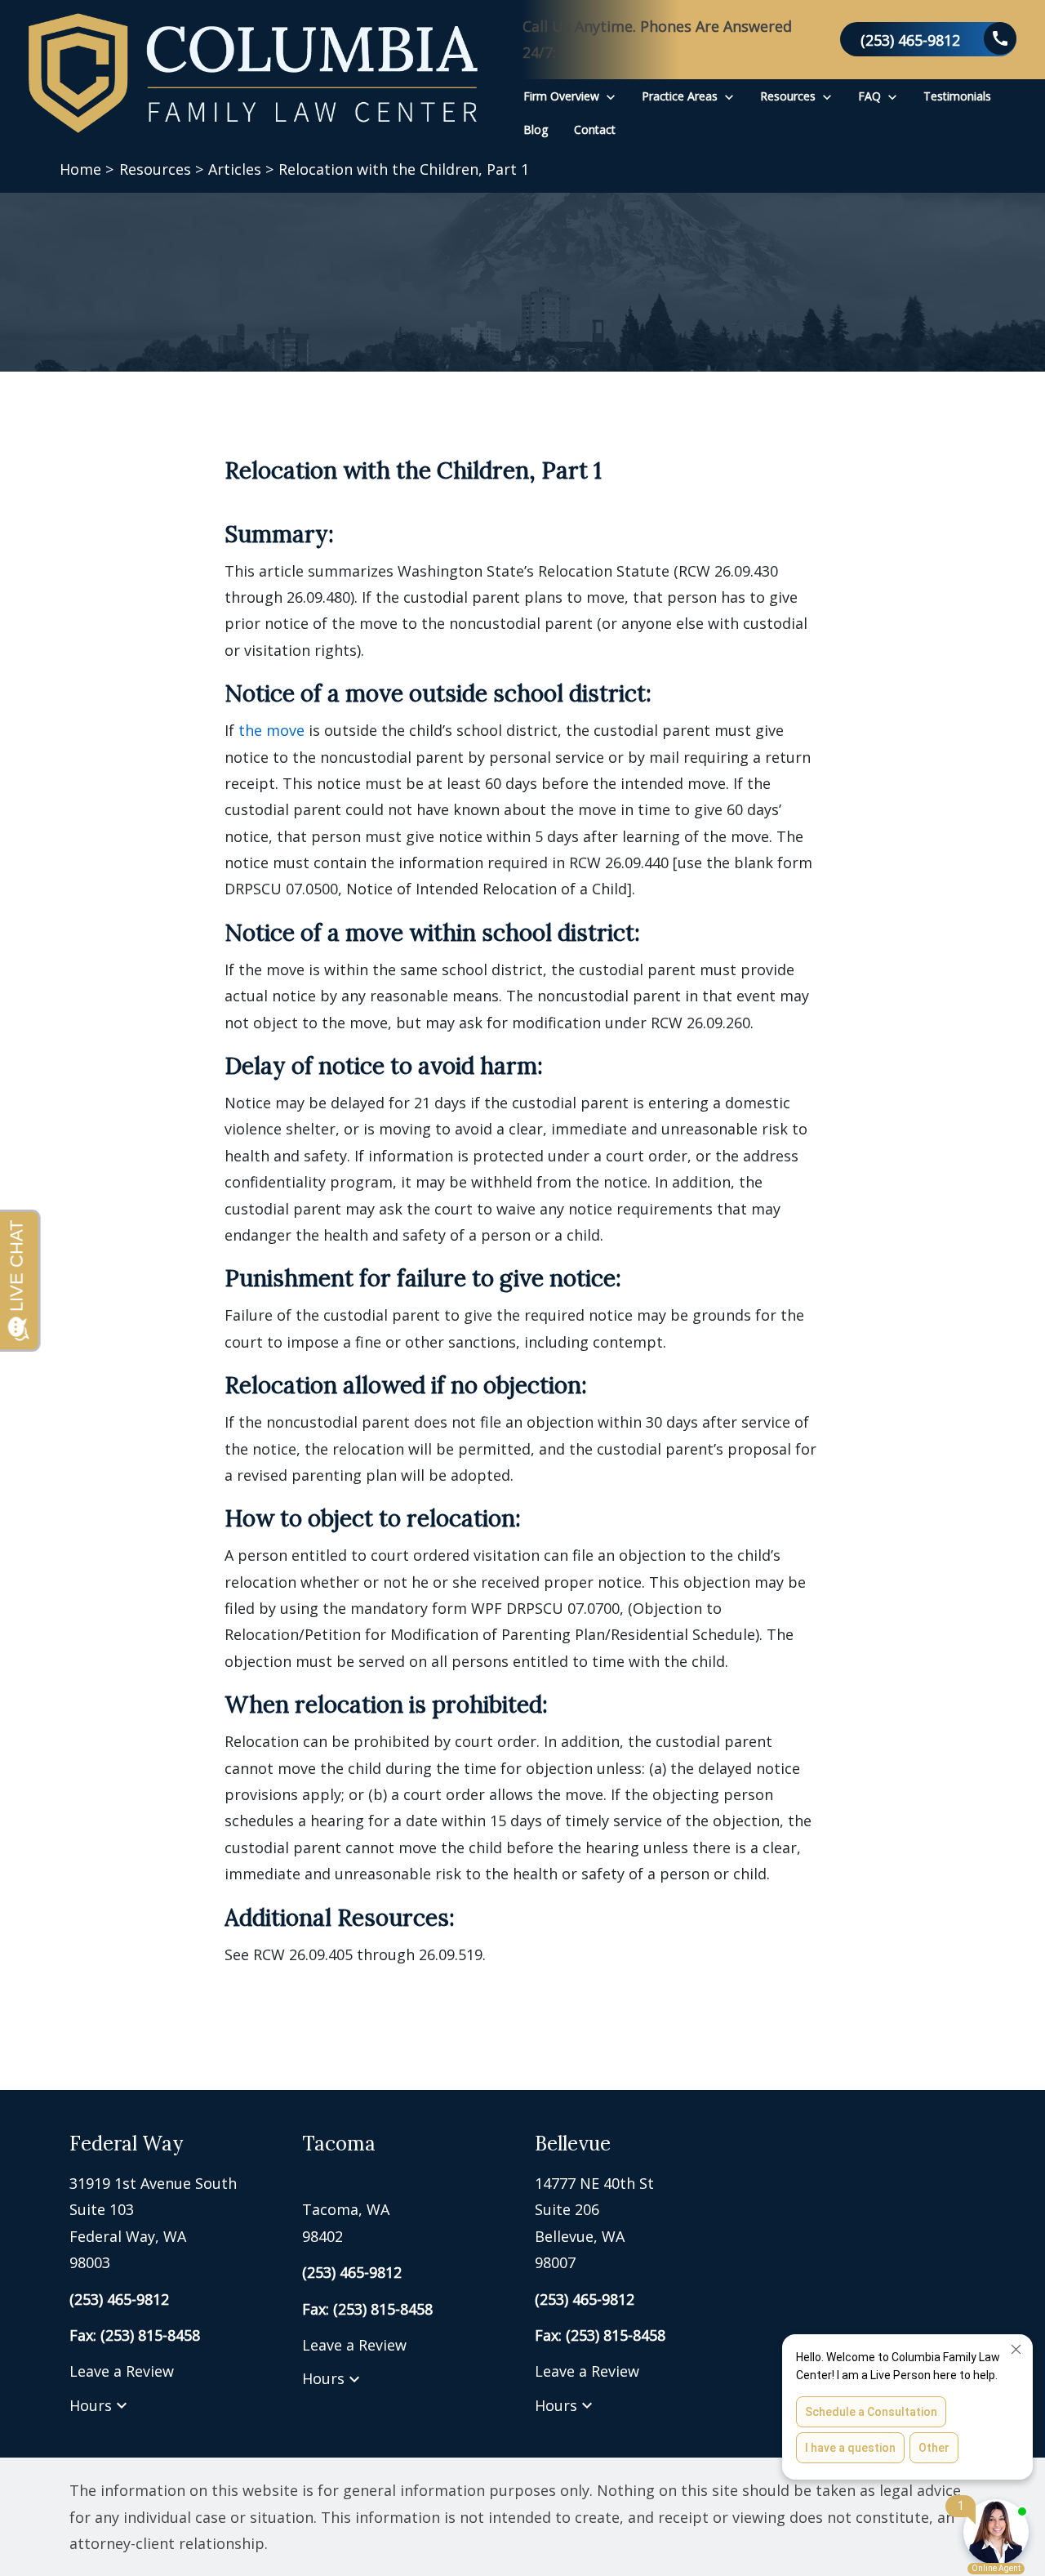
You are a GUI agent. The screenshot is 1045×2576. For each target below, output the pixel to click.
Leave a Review (122, 2371)
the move (271, 730)
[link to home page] (253, 73)
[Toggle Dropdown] (611, 96)
